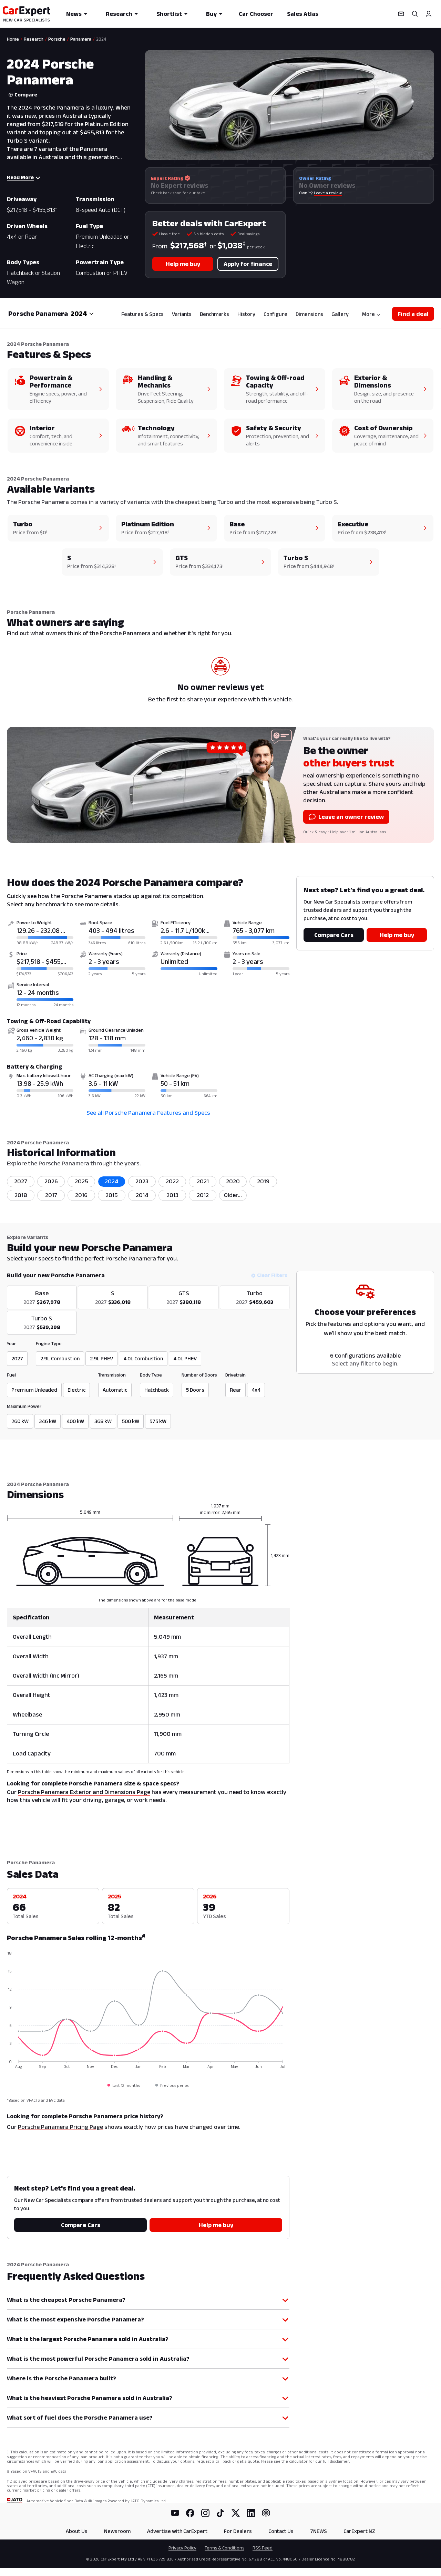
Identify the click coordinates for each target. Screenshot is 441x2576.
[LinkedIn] (251, 2513)
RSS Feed (263, 2548)
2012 (203, 1195)
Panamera (81, 39)
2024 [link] (101, 39)
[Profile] (429, 14)
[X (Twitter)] (236, 2513)
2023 (142, 1181)
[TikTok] (220, 2513)
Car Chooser (256, 14)
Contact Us (281, 2531)
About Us (77, 2531)
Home (13, 39)
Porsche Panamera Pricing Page (60, 2127)
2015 (112, 1195)
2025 (81, 1181)
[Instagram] (205, 2513)
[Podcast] (266, 2513)
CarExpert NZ (359, 2531)
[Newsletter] (401, 14)
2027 (21, 1181)
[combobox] (82, 313)
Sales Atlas (303, 14)
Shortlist (169, 14)
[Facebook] (190, 2513)
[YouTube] (175, 2513)
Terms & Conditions (224, 2548)
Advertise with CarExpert (177, 2531)
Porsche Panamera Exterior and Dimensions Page (84, 1792)
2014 (142, 1195)
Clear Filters (272, 1275)
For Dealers (238, 2531)
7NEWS (319, 2531)
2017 (51, 1195)
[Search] (415, 14)
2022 (172, 1181)
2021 (203, 1181)
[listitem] (233, 1195)
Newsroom (117, 2531)
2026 (51, 1181)
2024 (112, 1181)
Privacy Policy (182, 2548)
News (74, 14)
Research (119, 14)
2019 (263, 1181)
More (368, 314)
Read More (20, 177)
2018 (21, 1195)
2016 (81, 1195)
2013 (172, 1195)
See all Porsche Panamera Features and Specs (148, 1113)
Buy (211, 14)
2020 (233, 1181)
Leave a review (328, 193)
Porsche (57, 39)
